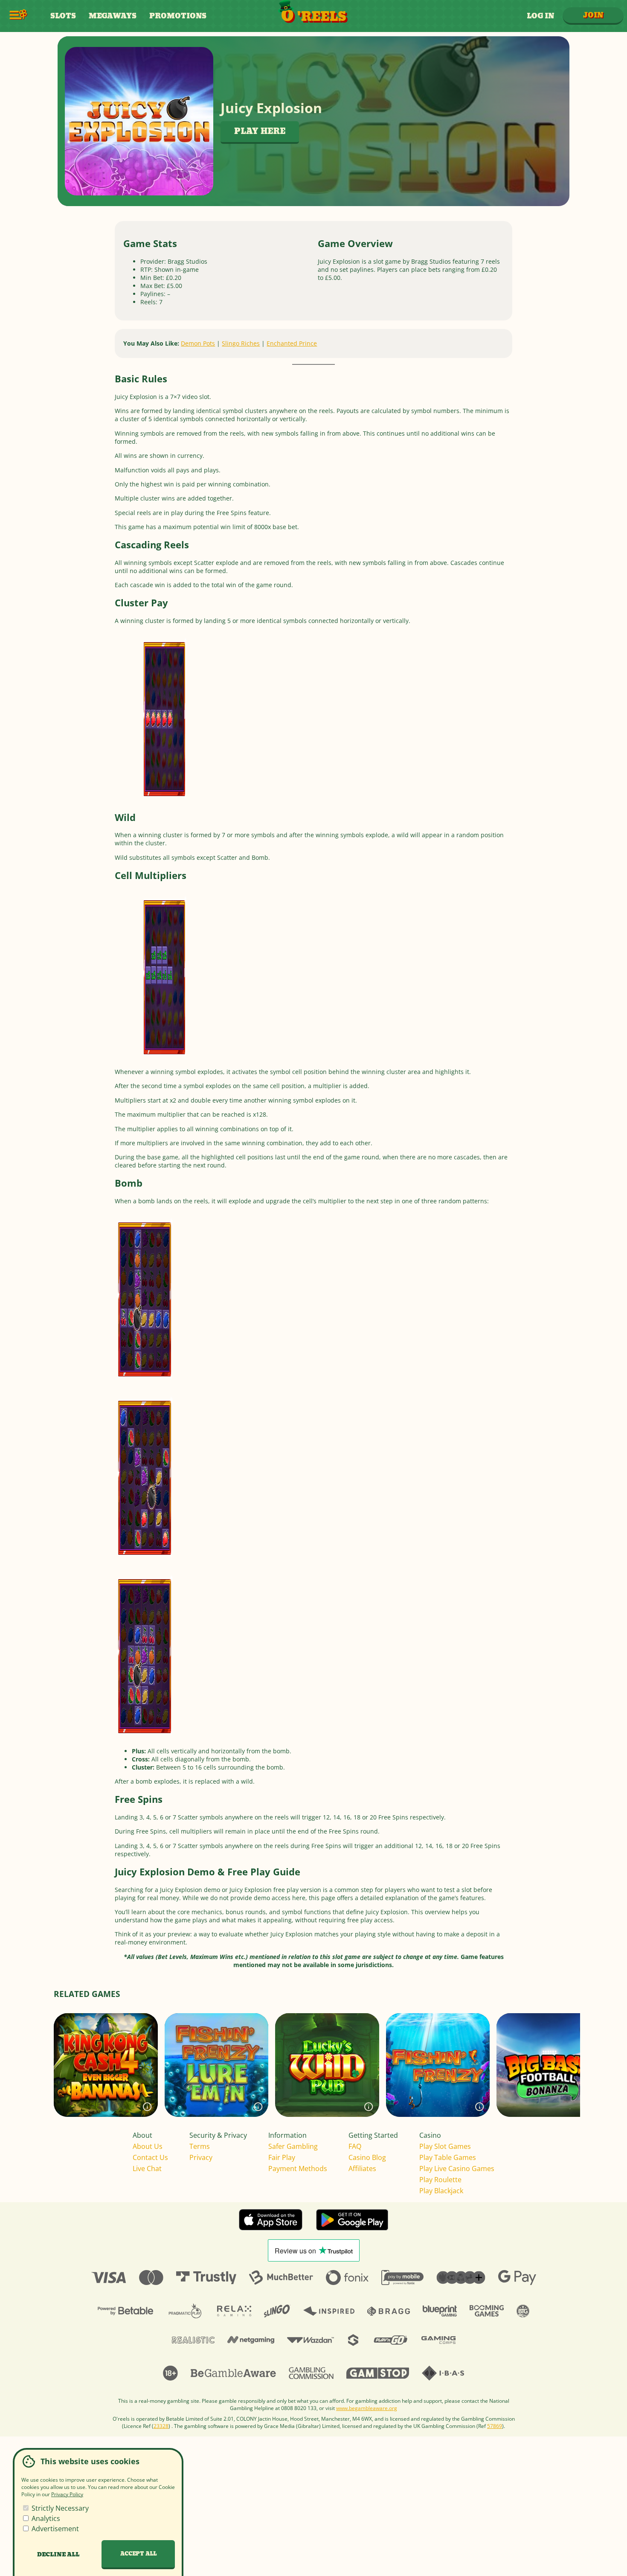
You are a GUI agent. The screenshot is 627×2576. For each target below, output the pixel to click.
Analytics (45, 2518)
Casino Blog (367, 2157)
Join (593, 15)
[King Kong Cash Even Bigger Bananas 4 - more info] (147, 2107)
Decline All (58, 2555)
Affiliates (362, 2168)
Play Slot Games (445, 2146)
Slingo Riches (241, 343)
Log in (540, 16)
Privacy (201, 2157)
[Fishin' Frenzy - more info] (479, 2107)
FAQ (355, 2146)
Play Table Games (448, 2157)
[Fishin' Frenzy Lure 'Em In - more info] (258, 2107)
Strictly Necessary (59, 2508)
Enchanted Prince (292, 343)
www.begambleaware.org (367, 2408)
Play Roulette (440, 2180)
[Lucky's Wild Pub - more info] (369, 2107)
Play (106, 2083)
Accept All (138, 2554)
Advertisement (54, 2529)
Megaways (113, 16)
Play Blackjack (441, 2191)
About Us (148, 2146)
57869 (495, 2426)
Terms (200, 2146)
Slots (63, 16)
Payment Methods (298, 2168)
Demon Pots (198, 343)
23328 (161, 2426)
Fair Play (282, 2157)
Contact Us (150, 2157)
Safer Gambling (293, 2146)
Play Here (260, 132)
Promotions (178, 16)
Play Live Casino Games (457, 2168)
